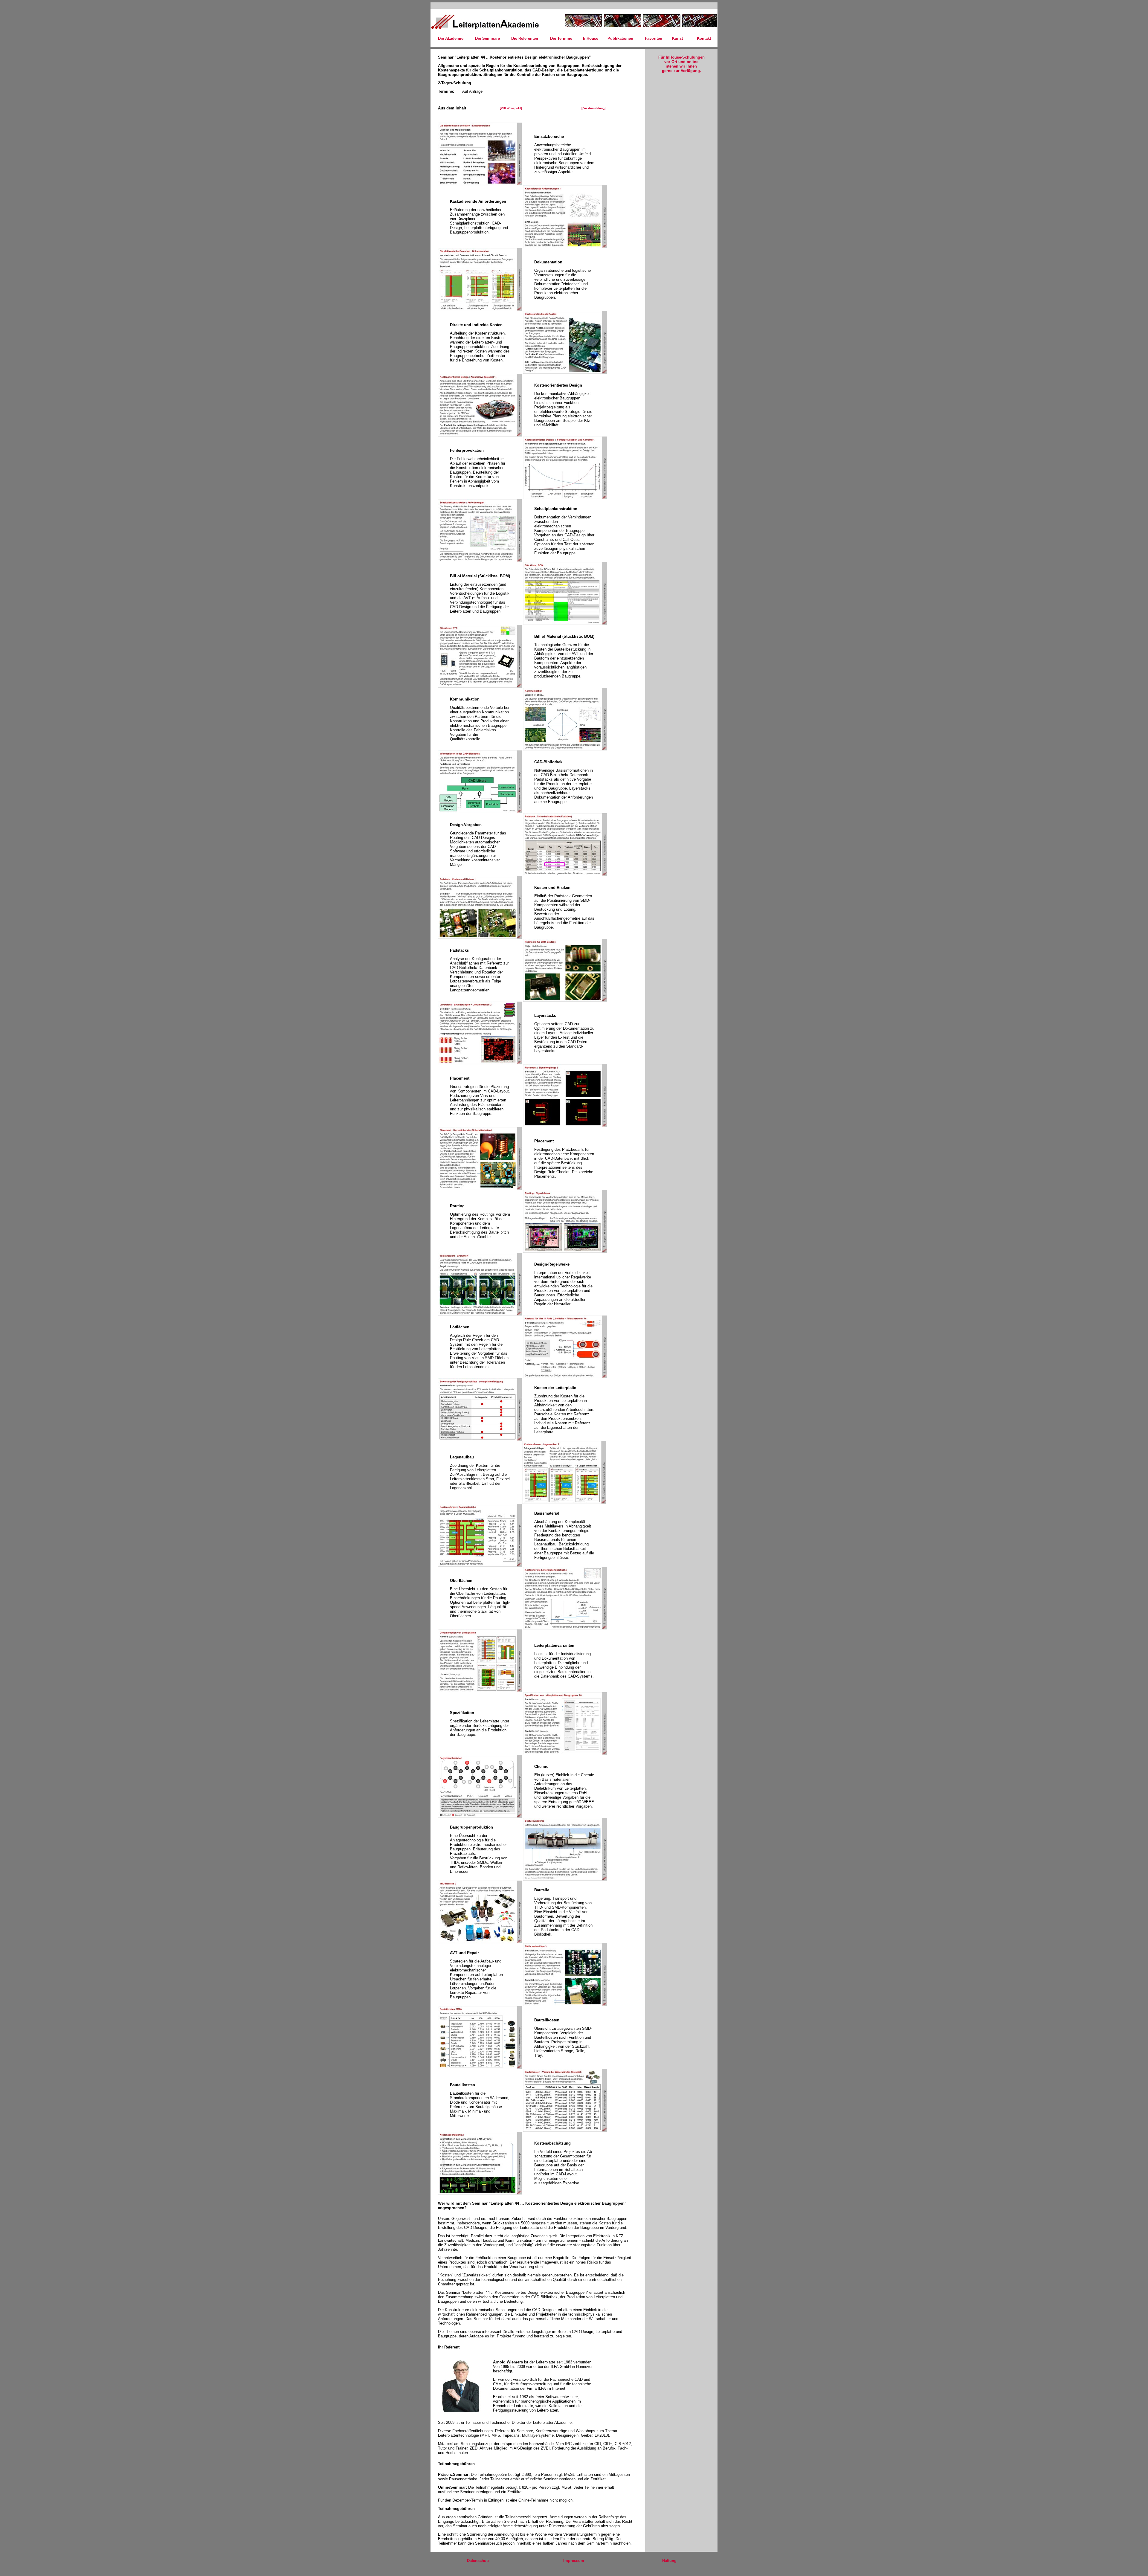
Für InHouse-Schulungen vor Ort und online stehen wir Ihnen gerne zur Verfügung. (681, 64)
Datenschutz (478, 2561)
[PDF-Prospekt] (511, 108)
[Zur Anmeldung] (593, 108)
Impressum (574, 2561)
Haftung (669, 2561)
